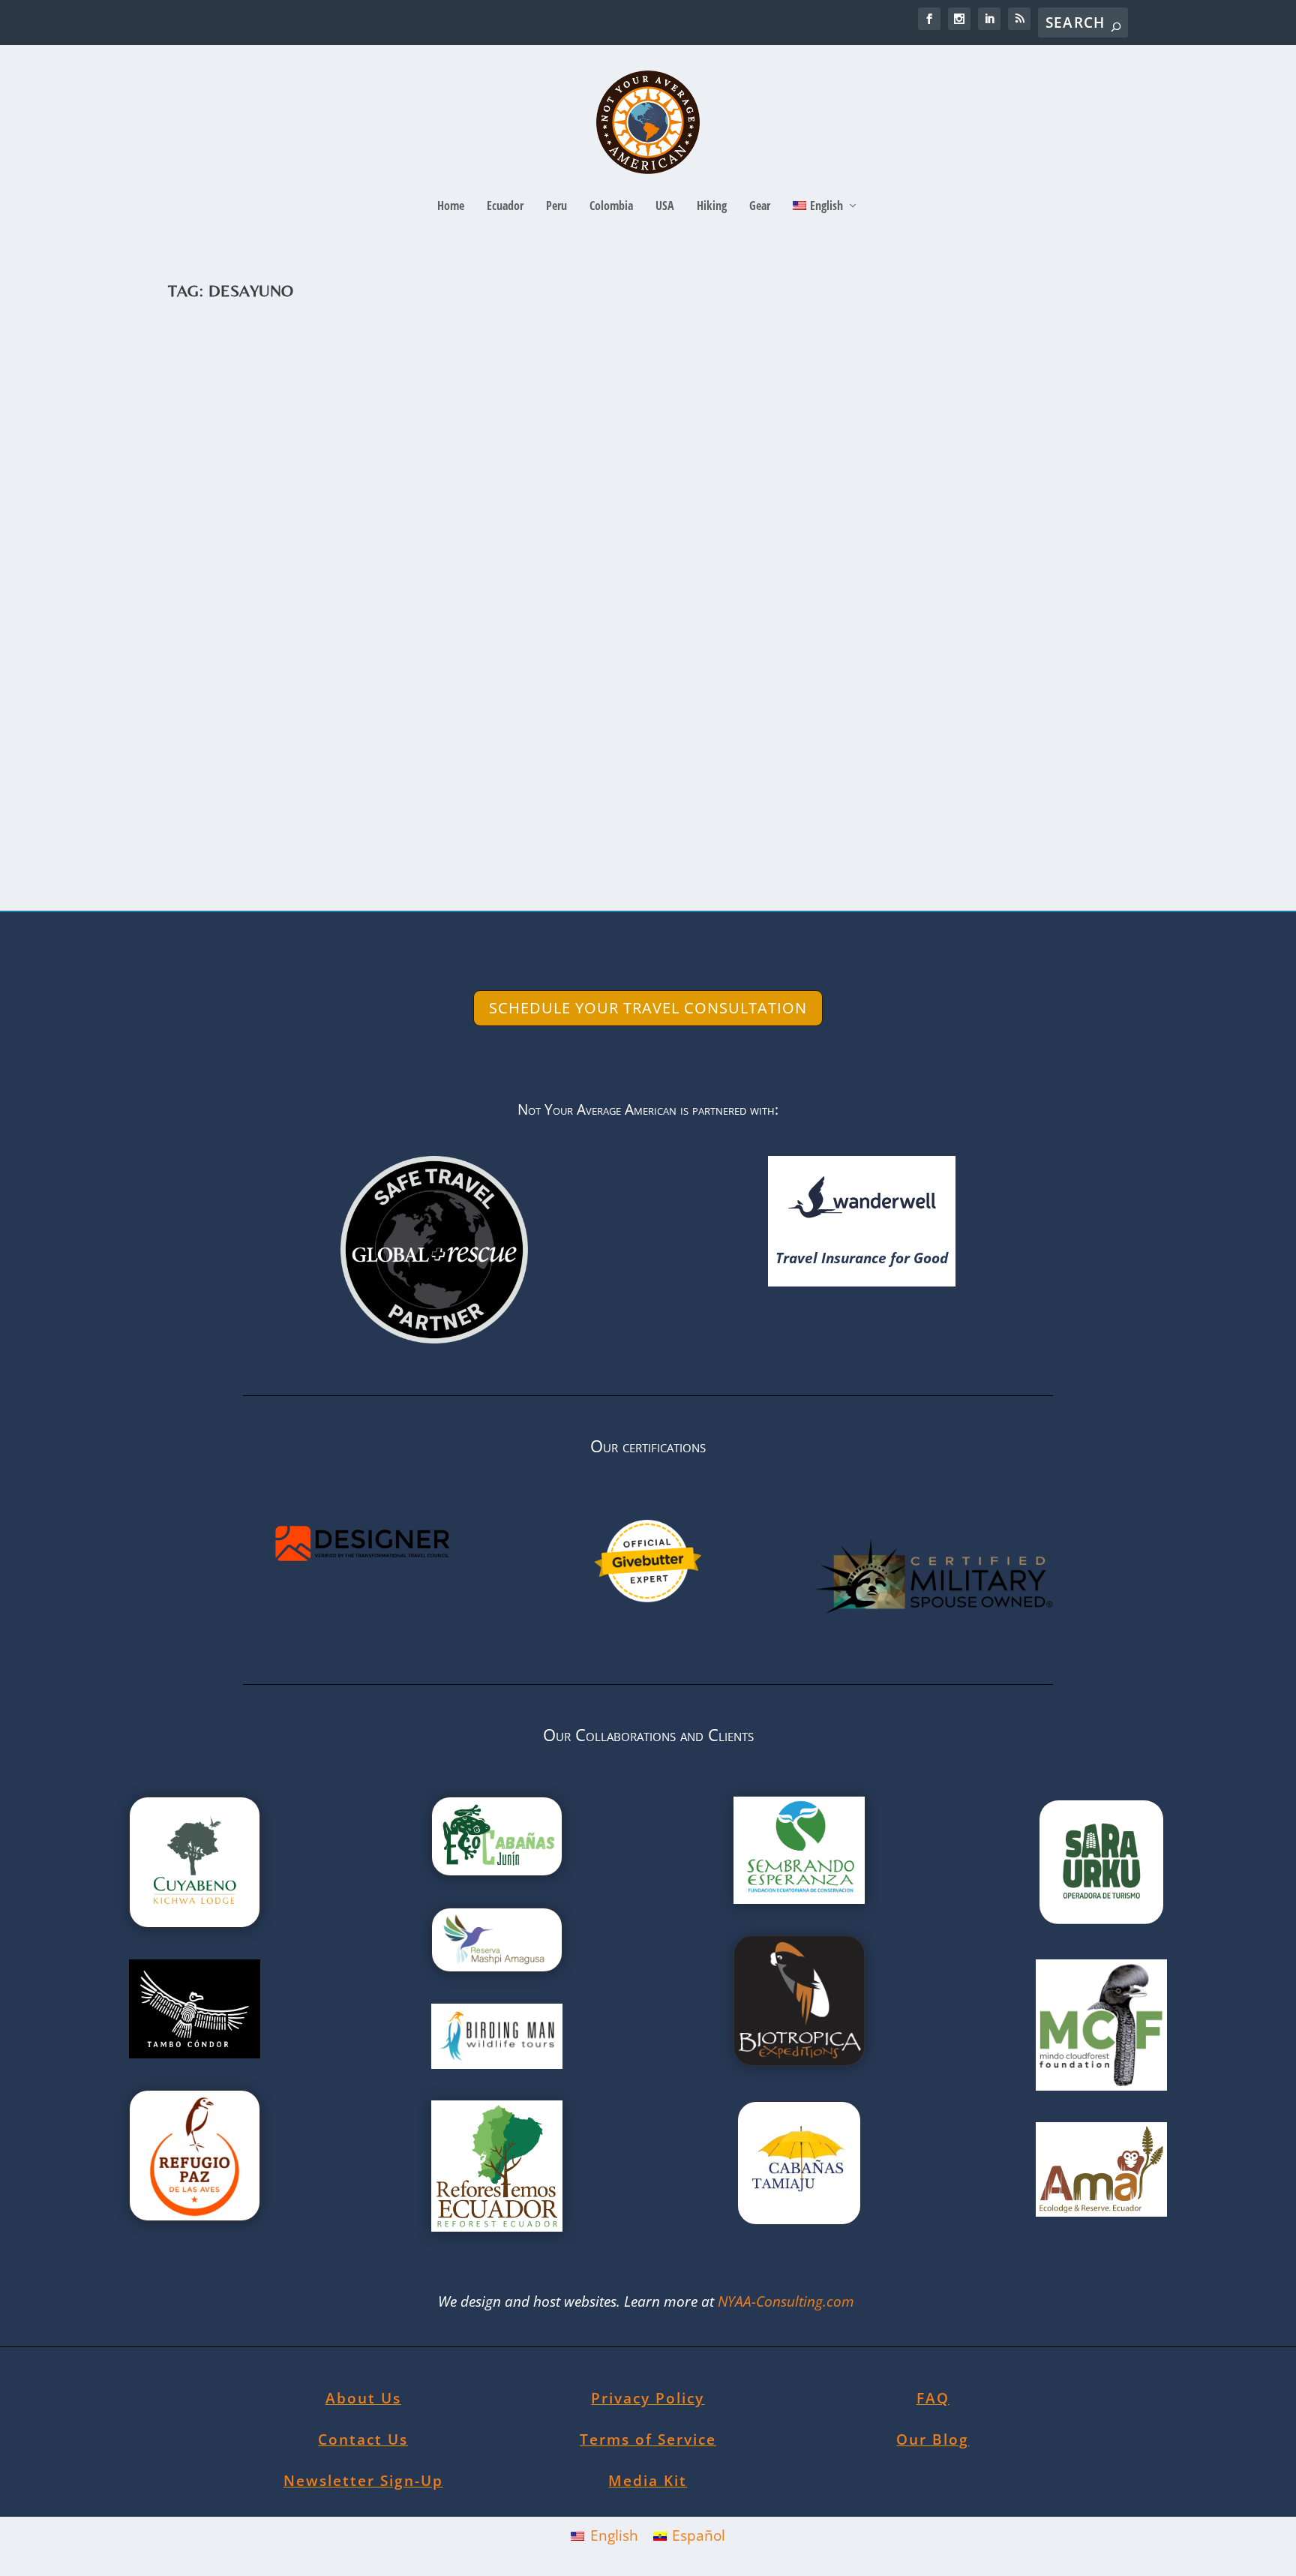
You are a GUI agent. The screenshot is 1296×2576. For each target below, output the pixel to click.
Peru (556, 207)
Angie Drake (221, 781)
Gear (760, 207)
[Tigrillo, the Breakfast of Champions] (505, 533)
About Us (363, 2398)
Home (451, 207)
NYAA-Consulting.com (788, 2301)
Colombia (611, 207)
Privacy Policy (648, 2398)
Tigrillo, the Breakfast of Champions (349, 757)
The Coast (449, 781)
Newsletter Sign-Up (363, 2481)
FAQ (933, 2398)
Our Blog (933, 2439)
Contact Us (363, 2439)
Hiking (712, 207)
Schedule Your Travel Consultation (648, 1008)
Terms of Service (648, 2439)
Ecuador (505, 207)
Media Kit (648, 2481)
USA (665, 207)
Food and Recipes (387, 781)
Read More (237, 842)
